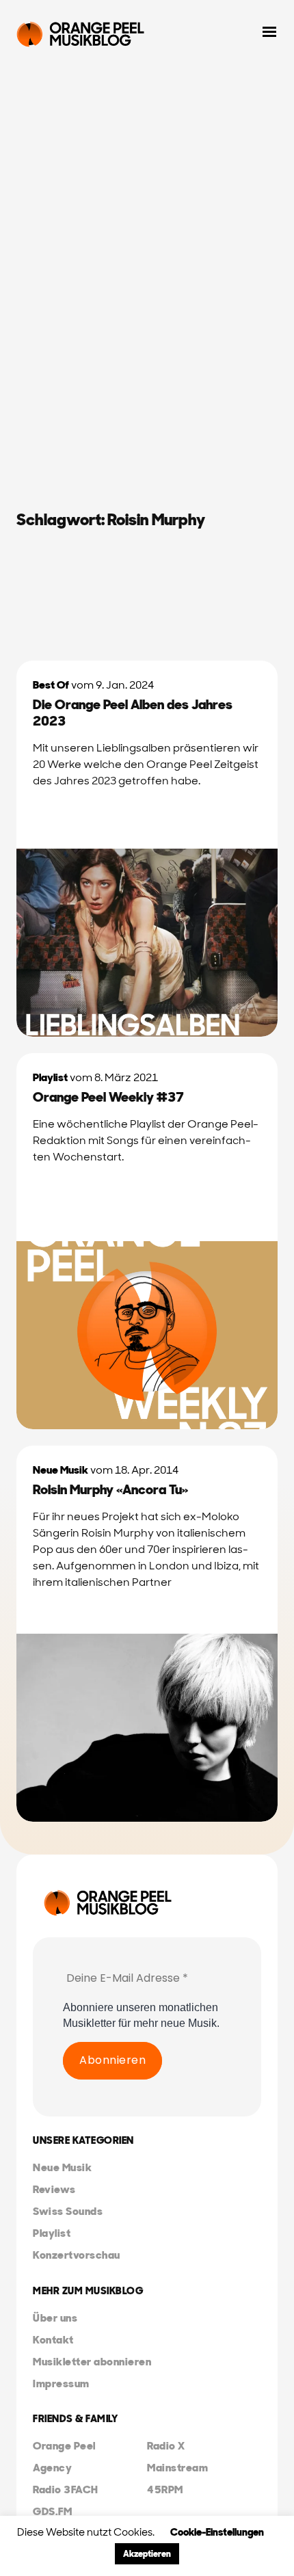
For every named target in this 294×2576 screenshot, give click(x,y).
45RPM (165, 2489)
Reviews (54, 2189)
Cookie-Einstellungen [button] (217, 2532)
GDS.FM (52, 2511)
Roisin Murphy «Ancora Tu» (110, 1489)
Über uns (55, 2318)
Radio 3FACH (66, 2489)
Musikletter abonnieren (92, 2362)
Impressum (61, 2384)
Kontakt (53, 2340)
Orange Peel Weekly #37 (108, 1097)
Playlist (50, 1077)
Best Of (51, 685)
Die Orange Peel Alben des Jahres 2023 (133, 713)
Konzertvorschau (77, 2255)
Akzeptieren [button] (147, 2554)
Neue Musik (61, 1470)
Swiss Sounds (68, 2211)
